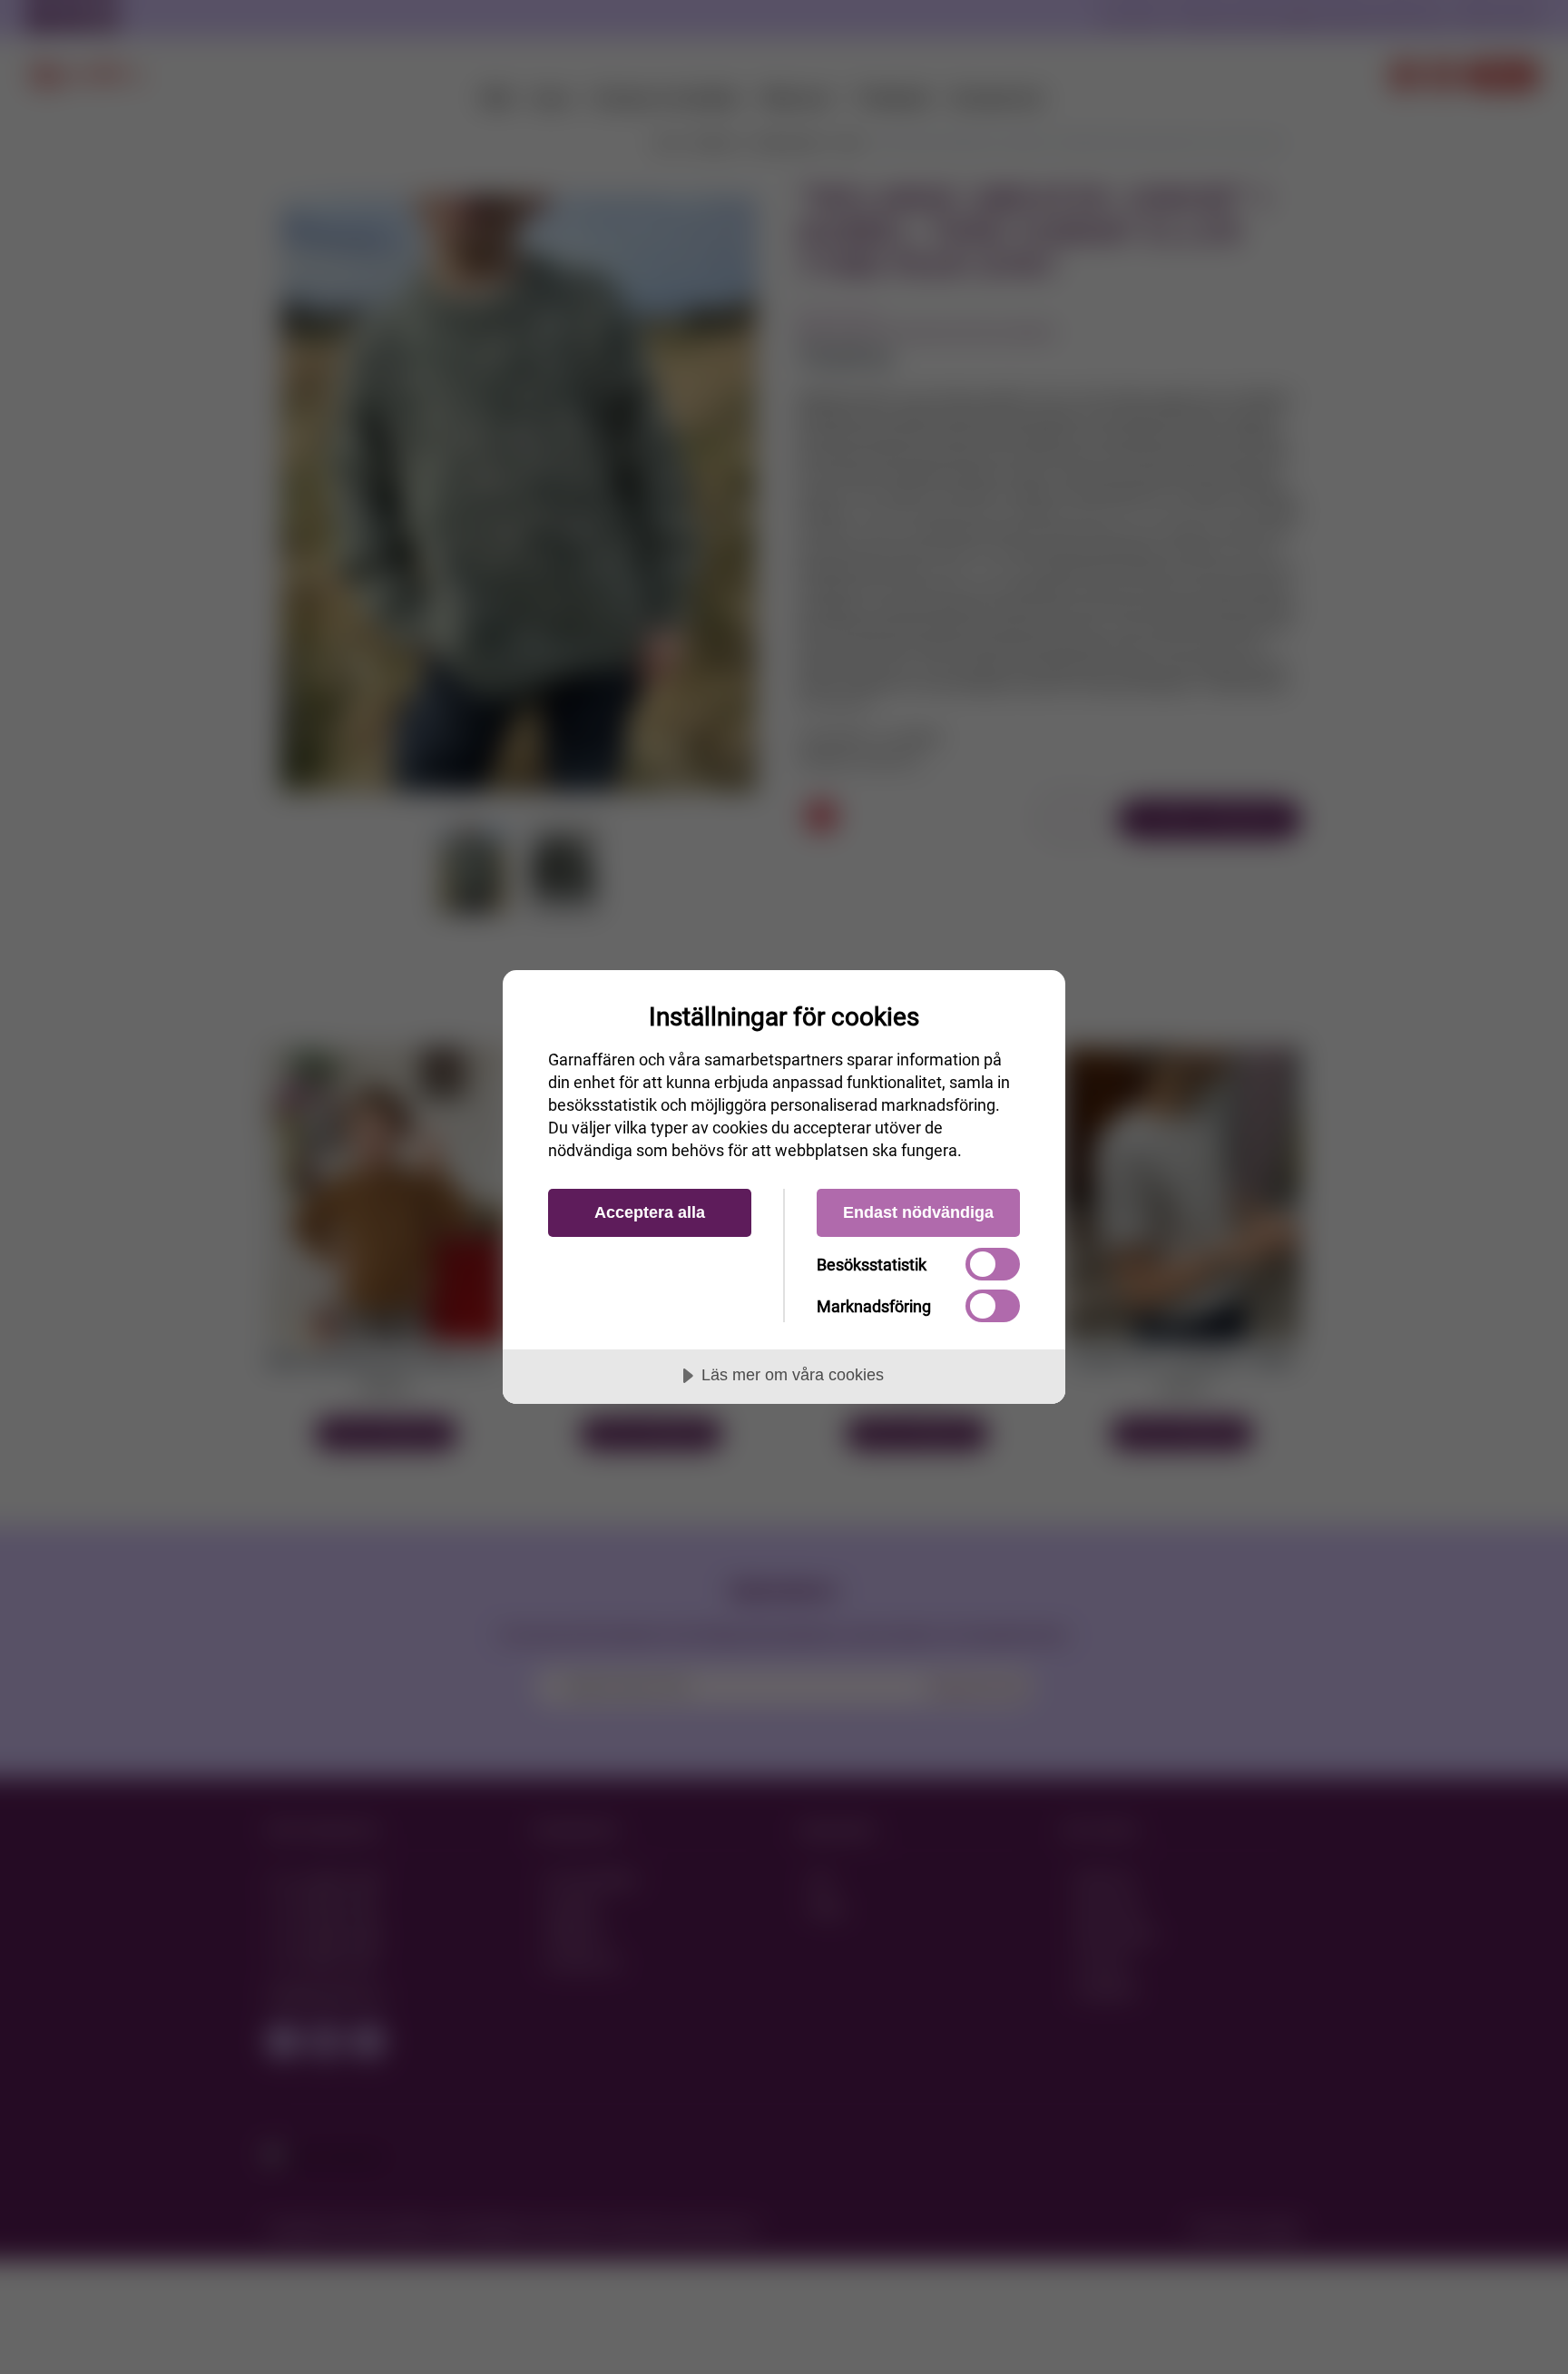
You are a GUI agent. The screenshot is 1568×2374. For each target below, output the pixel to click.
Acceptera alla (650, 1212)
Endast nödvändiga (918, 1212)
